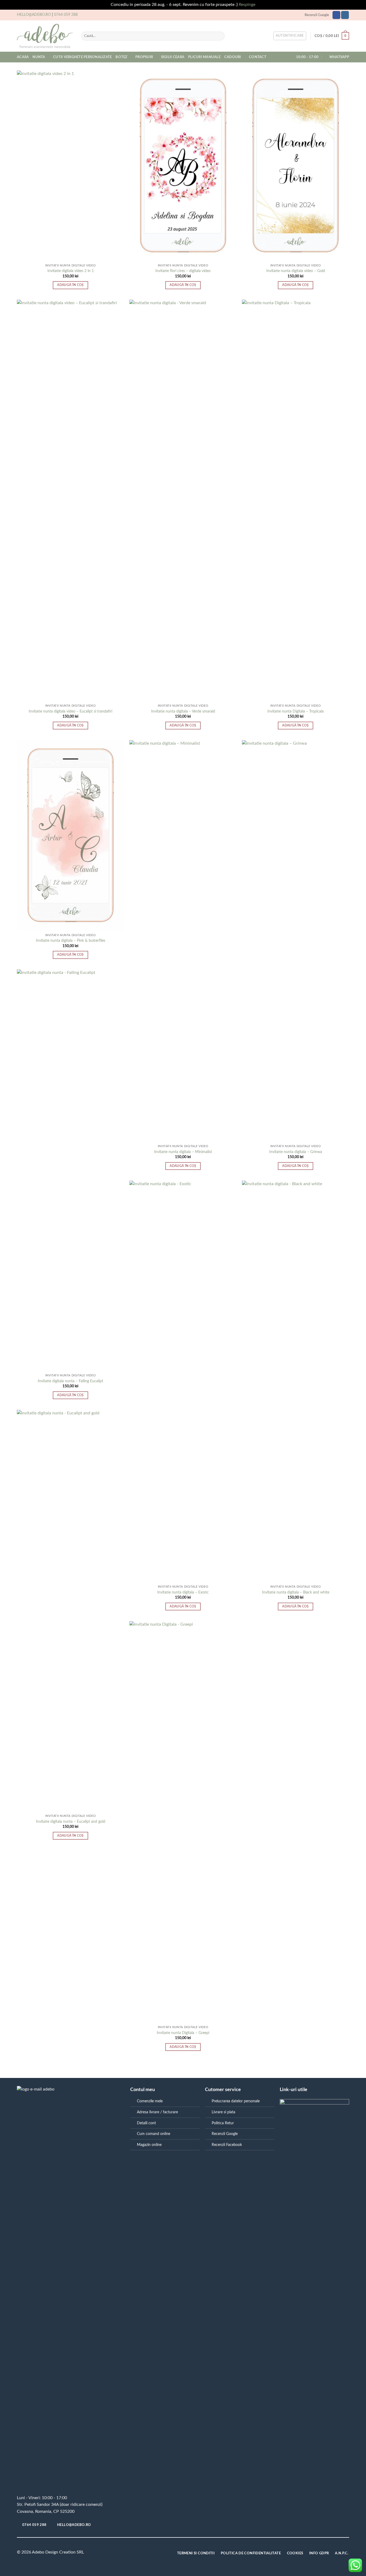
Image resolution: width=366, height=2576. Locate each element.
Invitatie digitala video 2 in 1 (71, 271)
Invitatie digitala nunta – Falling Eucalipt (70, 1381)
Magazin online (149, 2145)
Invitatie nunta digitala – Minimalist (183, 1152)
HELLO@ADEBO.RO (34, 15)
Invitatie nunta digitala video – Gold (296, 271)
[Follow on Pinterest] (131, 2553)
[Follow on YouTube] (139, 2553)
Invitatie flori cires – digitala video (183, 271)
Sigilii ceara (173, 57)
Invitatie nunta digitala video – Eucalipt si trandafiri (70, 711)
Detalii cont (146, 2123)
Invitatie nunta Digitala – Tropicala (296, 711)
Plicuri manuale (204, 57)
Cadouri (233, 57)
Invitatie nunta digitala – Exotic (183, 1592)
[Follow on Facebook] (336, 15)
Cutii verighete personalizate (82, 57)
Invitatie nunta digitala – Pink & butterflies (71, 941)
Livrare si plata (223, 2112)
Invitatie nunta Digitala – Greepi (183, 2033)
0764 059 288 (66, 15)
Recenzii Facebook (227, 2145)
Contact (258, 57)
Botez (121, 57)
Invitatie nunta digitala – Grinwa (296, 1152)
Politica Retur (223, 2123)
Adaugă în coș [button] (70, 285)
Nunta (39, 57)
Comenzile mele (150, 2101)
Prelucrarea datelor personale (236, 2101)
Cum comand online (154, 2134)
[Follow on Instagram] (345, 15)
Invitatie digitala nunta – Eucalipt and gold (71, 1822)
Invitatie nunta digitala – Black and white (296, 1592)
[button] (290, 36)
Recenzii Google (317, 15)
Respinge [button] (247, 5)
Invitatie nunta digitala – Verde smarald (183, 711)
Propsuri (144, 57)
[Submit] (219, 36)
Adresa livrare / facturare (157, 2112)
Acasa (23, 57)
